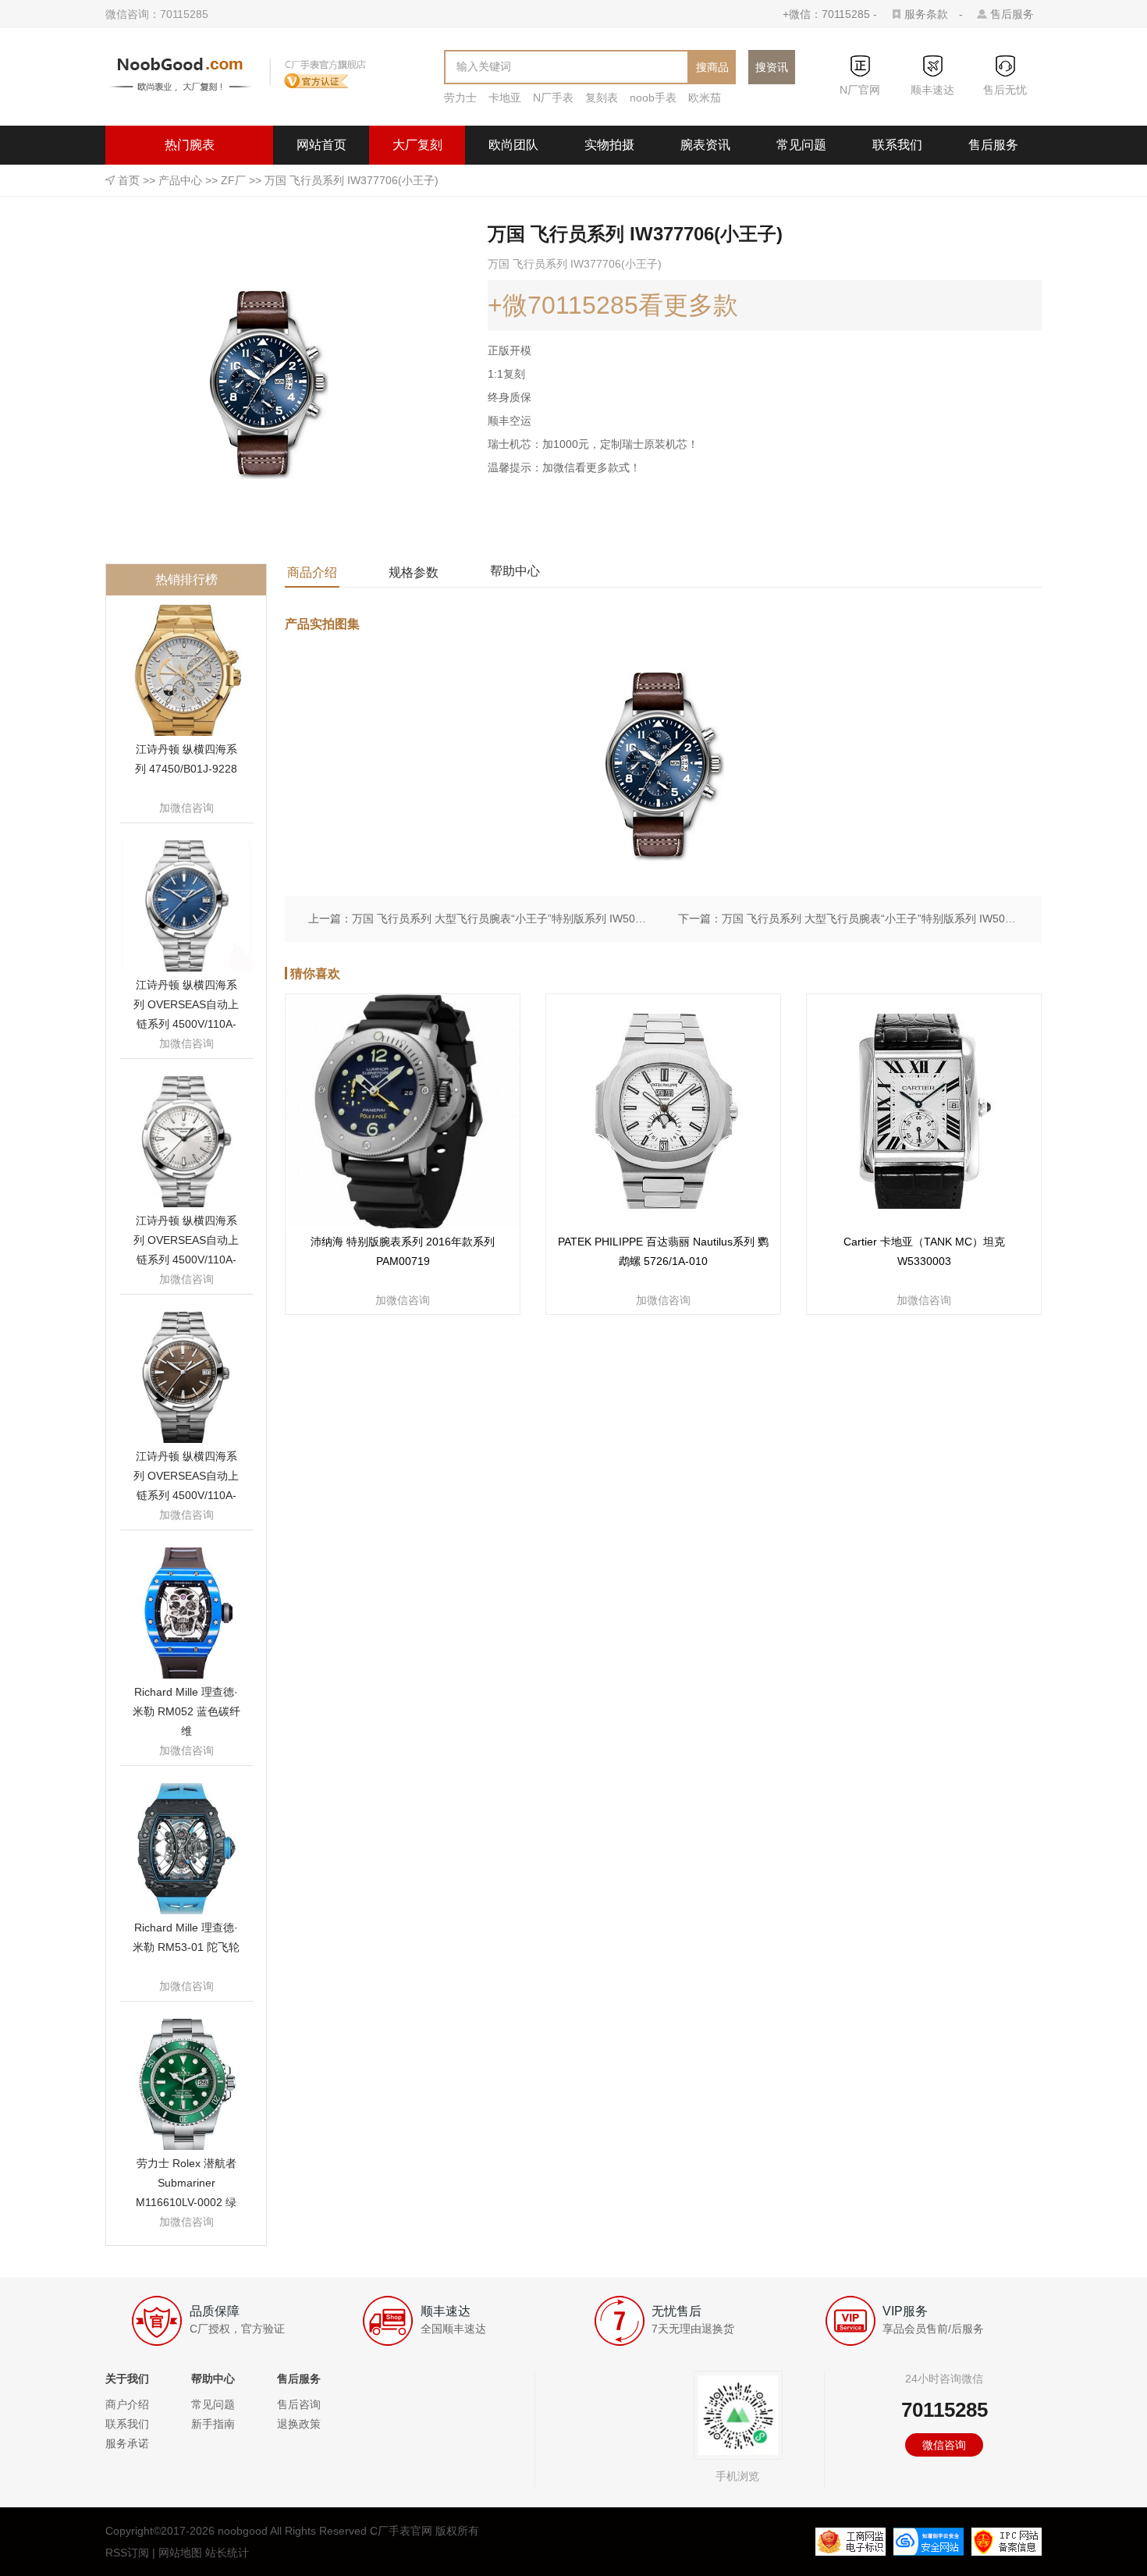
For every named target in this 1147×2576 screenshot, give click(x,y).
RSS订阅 (127, 2553)
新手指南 (213, 2424)
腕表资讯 (705, 145)
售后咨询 (299, 2404)
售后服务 (1012, 14)
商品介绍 (312, 572)
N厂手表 (553, 98)
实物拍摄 (609, 145)
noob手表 (653, 98)
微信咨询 (944, 2445)
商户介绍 (127, 2404)
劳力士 (460, 98)
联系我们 (897, 145)
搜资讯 (772, 67)
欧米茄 (705, 98)
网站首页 (321, 145)
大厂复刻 (417, 145)
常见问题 (801, 145)
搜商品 (712, 67)
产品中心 (180, 180)
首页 (129, 180)
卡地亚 (505, 98)
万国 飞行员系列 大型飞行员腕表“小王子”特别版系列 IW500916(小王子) (870, 918)
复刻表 (602, 98)
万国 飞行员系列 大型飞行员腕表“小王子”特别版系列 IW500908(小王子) (500, 918)
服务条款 (926, 14)
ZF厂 (233, 180)
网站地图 (180, 2553)
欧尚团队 (513, 145)
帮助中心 (515, 571)
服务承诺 (127, 2443)
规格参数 (414, 572)
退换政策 (299, 2424)
